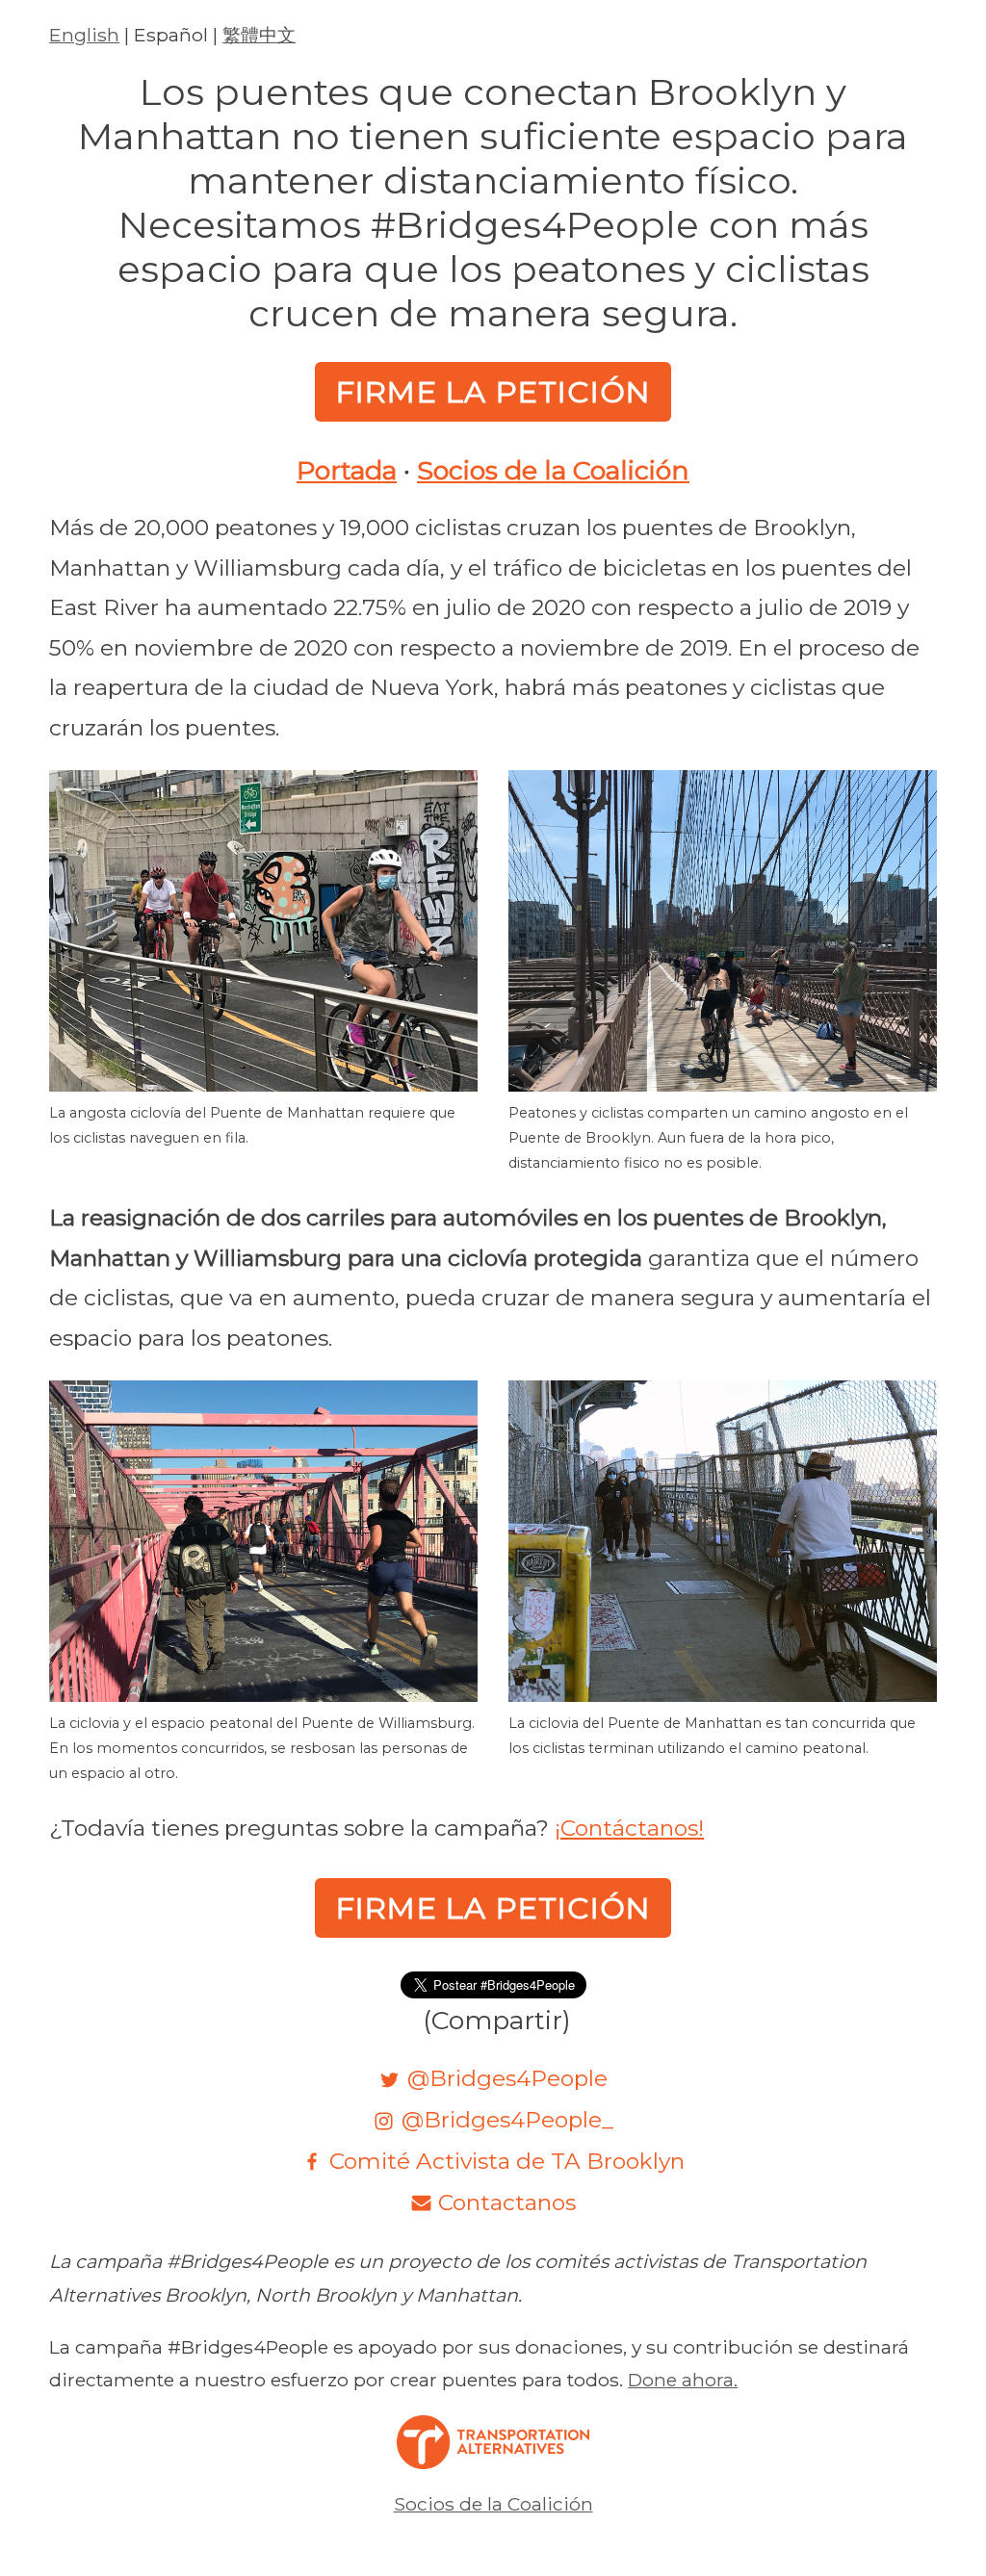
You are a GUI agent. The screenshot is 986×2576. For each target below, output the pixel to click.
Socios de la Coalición (553, 471)
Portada (347, 471)
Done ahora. (683, 2380)
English (84, 35)
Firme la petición (493, 392)
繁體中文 (259, 35)
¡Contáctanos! (629, 1828)
